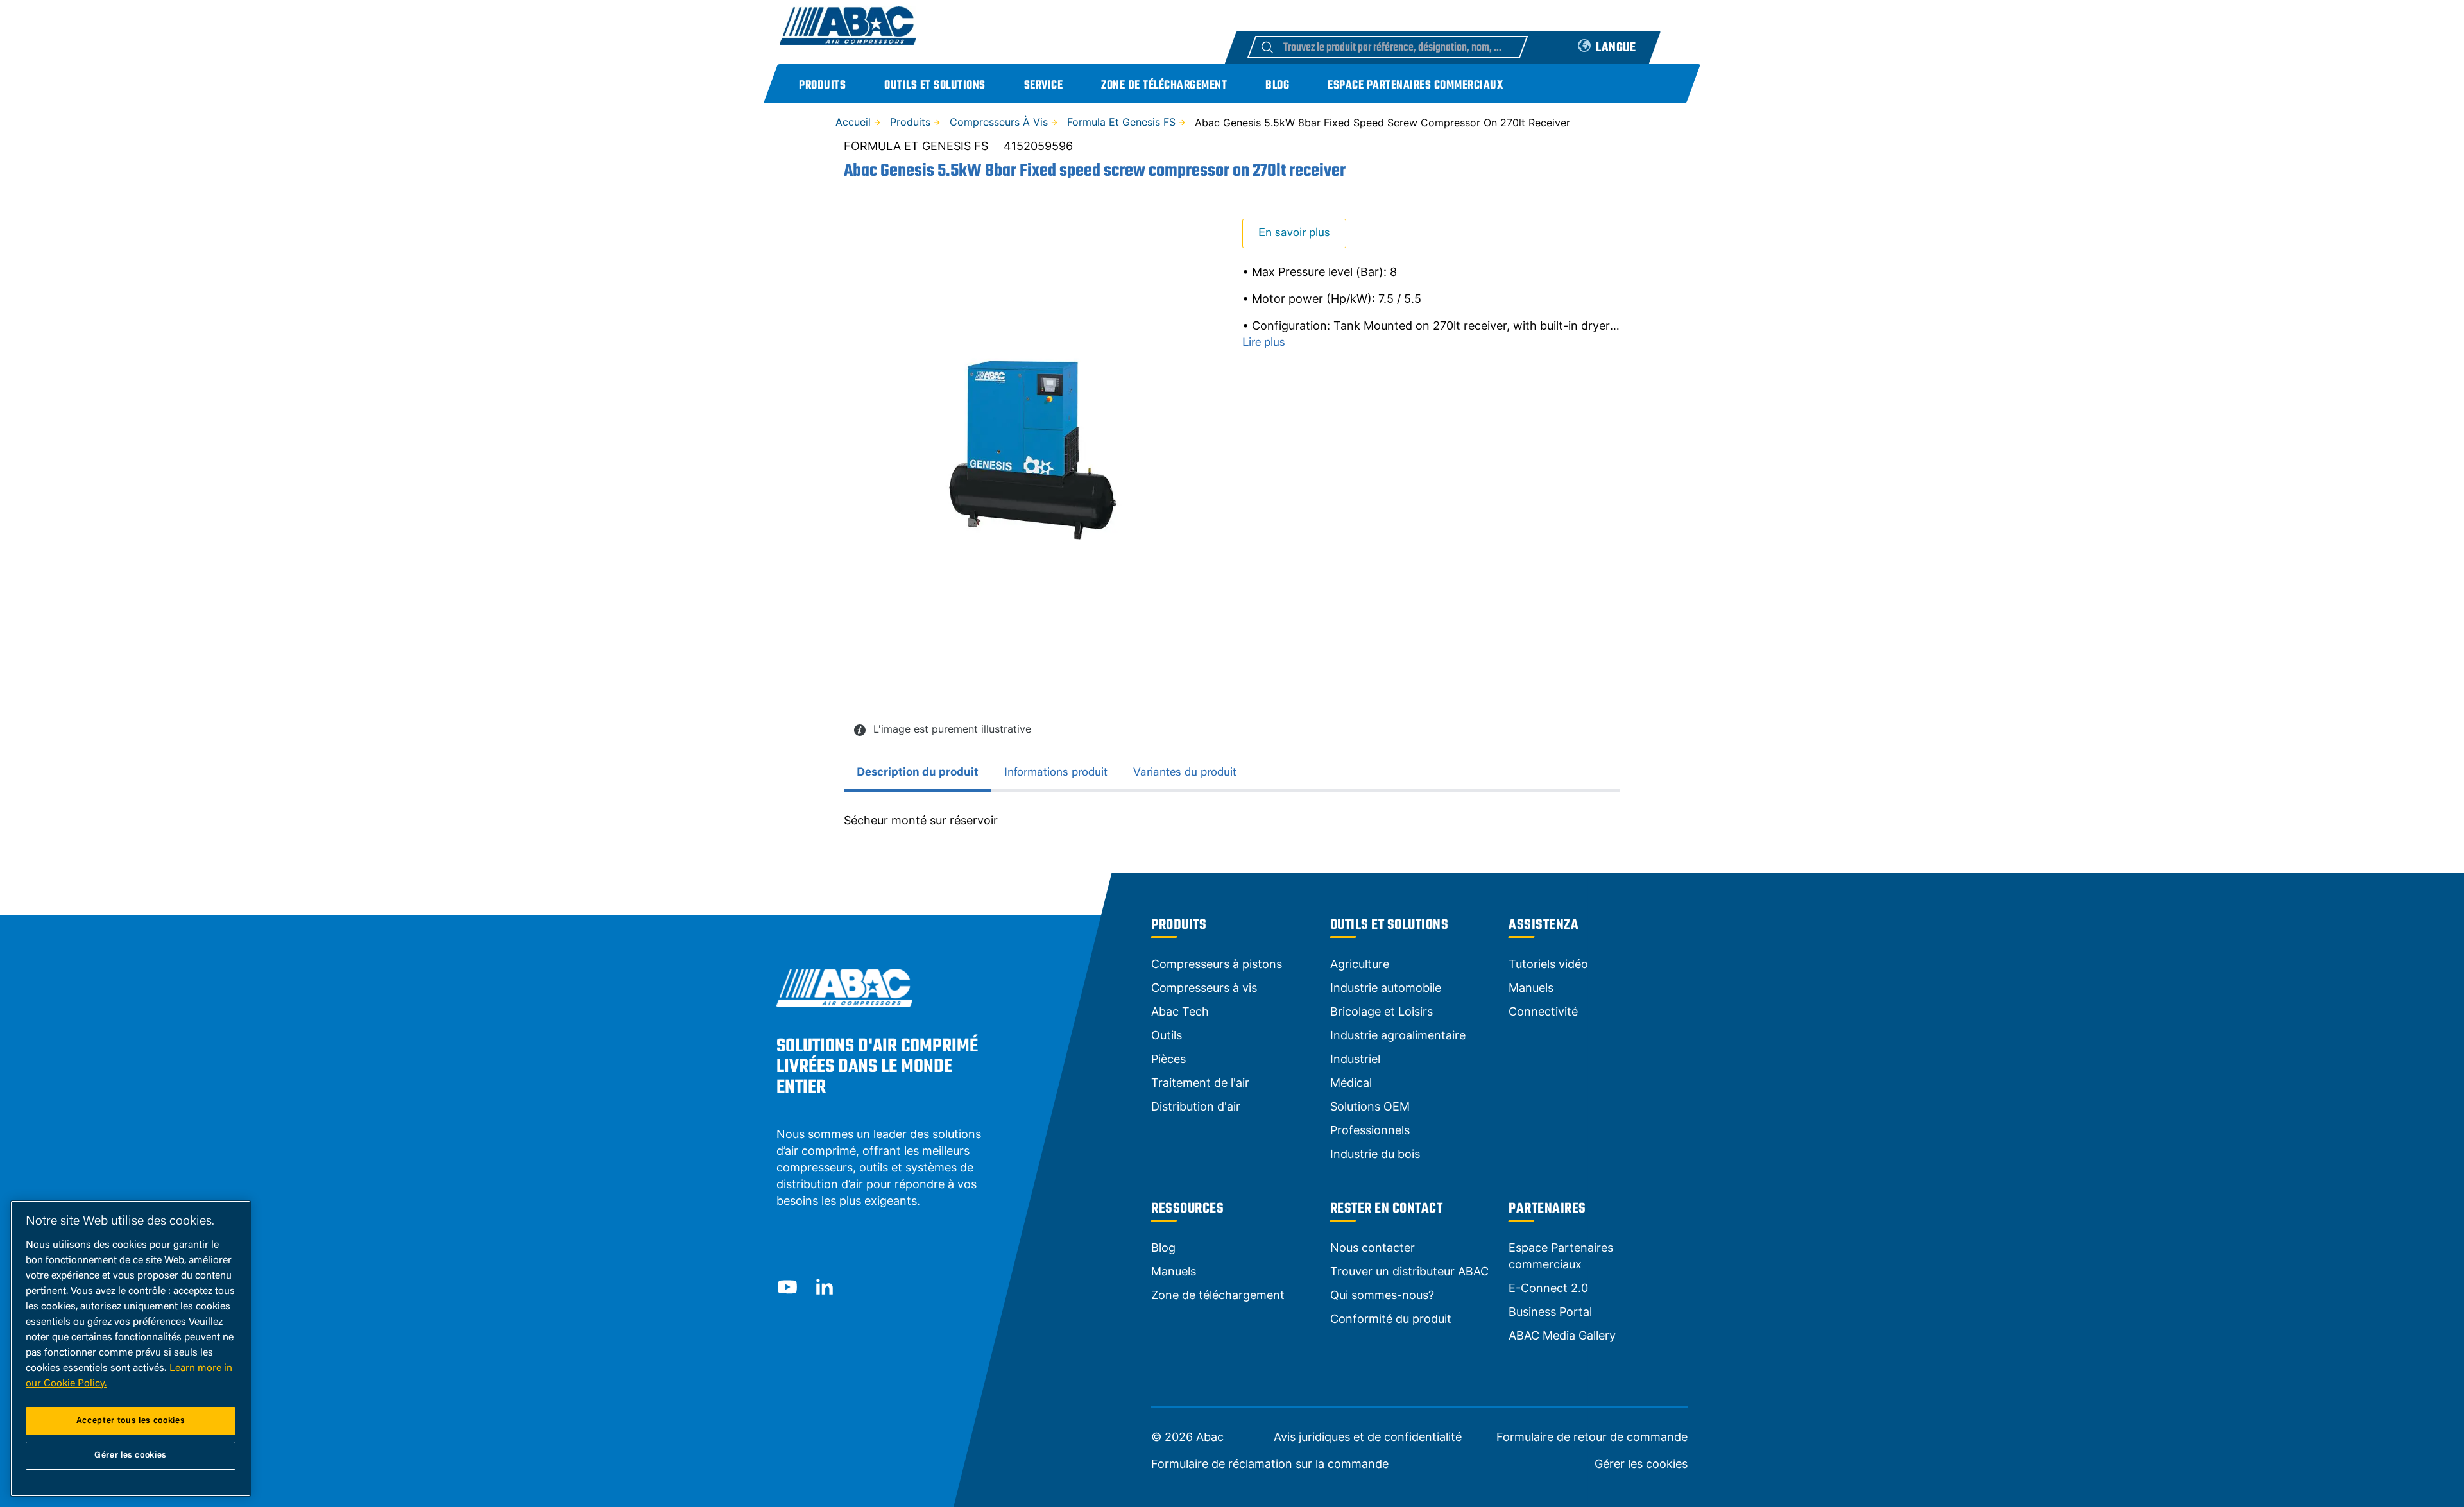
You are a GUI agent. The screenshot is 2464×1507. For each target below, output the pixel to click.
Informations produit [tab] (1056, 773)
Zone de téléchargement (1164, 86)
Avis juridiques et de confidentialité (1368, 1437)
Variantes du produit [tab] (1185, 773)
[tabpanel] (1232, 821)
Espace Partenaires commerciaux (1415, 86)
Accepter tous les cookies (131, 1421)
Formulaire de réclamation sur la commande (1270, 1464)
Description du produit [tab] (918, 773)
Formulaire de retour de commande (1592, 1437)
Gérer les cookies (1641, 1464)
